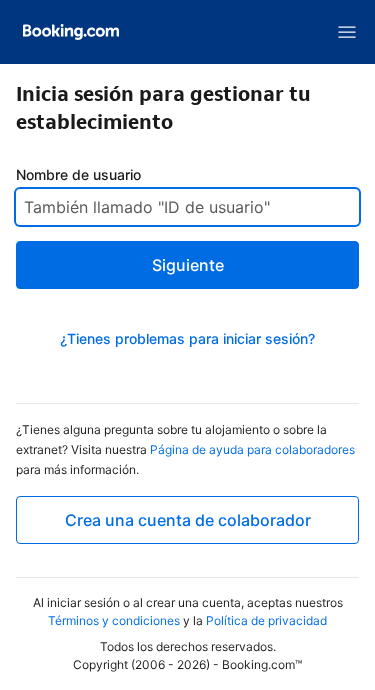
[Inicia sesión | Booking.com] (71, 32)
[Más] (347, 32)
